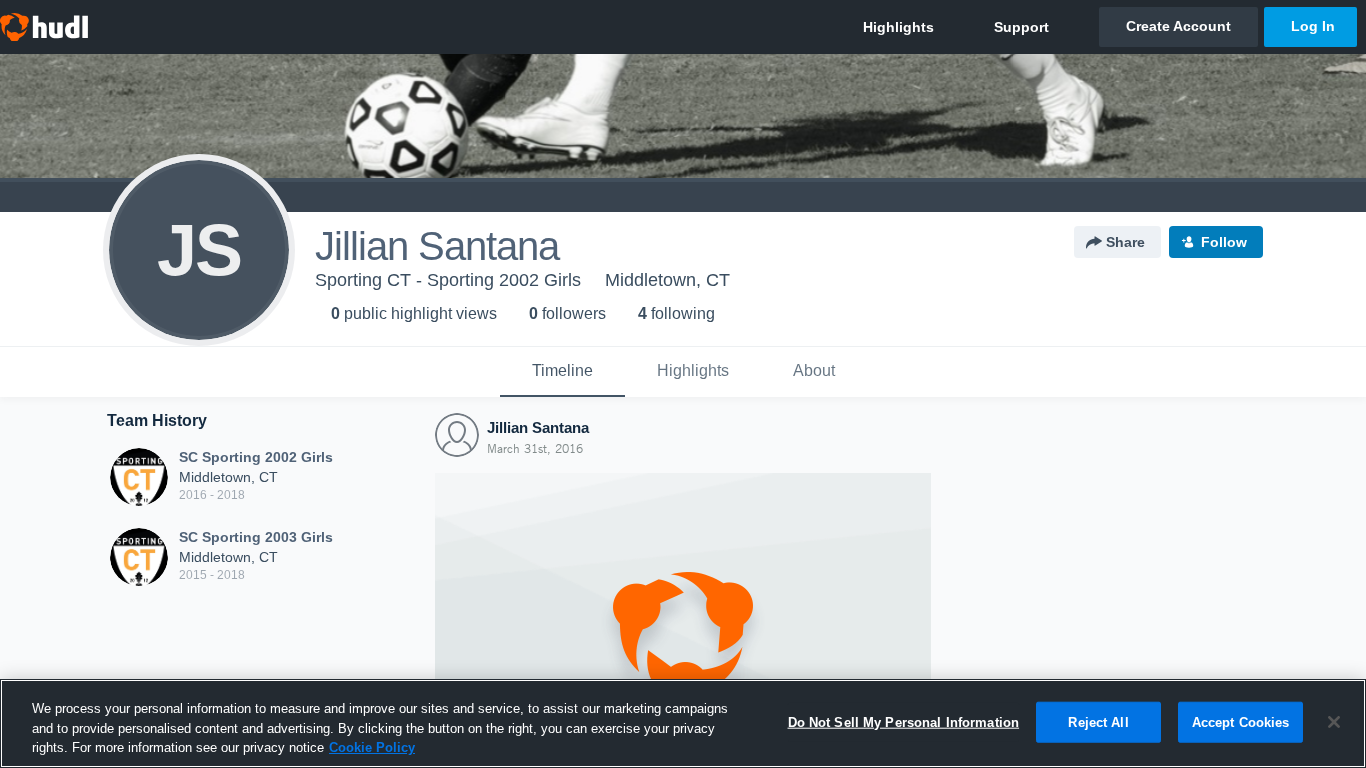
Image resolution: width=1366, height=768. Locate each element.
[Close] (1334, 722)
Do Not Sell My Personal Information (904, 721)
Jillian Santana (538, 427)
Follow (1224, 242)
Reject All (1098, 721)
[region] (683, 723)
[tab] (562, 372)
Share (1125, 242)
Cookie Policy (372, 747)
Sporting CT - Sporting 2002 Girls (448, 280)
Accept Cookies (1241, 721)
